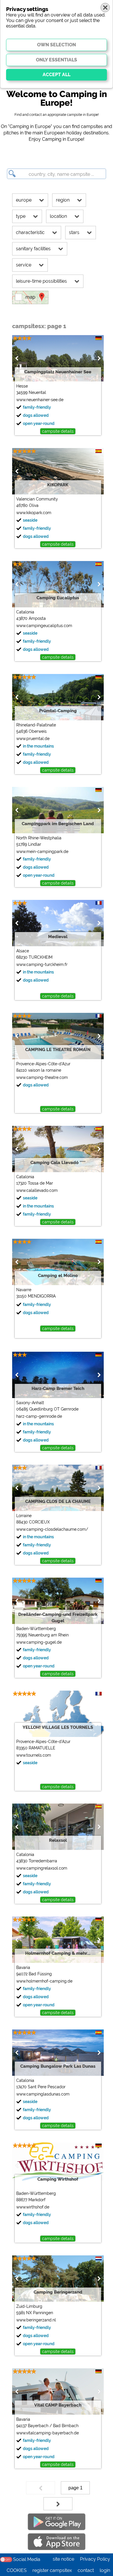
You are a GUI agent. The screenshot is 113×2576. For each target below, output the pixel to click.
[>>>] (58, 2504)
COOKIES (17, 2570)
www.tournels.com (34, 1755)
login (105, 2570)
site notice (63, 2559)
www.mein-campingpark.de (42, 852)
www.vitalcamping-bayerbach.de (48, 2433)
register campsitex (52, 2570)
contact (86, 2570)
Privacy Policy (95, 2559)
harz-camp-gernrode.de (39, 1416)
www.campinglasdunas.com (43, 2094)
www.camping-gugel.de (39, 1642)
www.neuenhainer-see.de (40, 400)
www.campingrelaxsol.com (42, 1868)
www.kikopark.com (34, 513)
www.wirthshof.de (33, 2207)
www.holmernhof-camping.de (44, 1981)
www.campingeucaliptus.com (44, 626)
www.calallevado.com (37, 1190)
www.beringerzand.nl (36, 2320)
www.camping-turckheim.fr (42, 964)
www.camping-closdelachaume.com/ (52, 1529)
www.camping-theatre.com (42, 1077)
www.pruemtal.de (33, 739)
